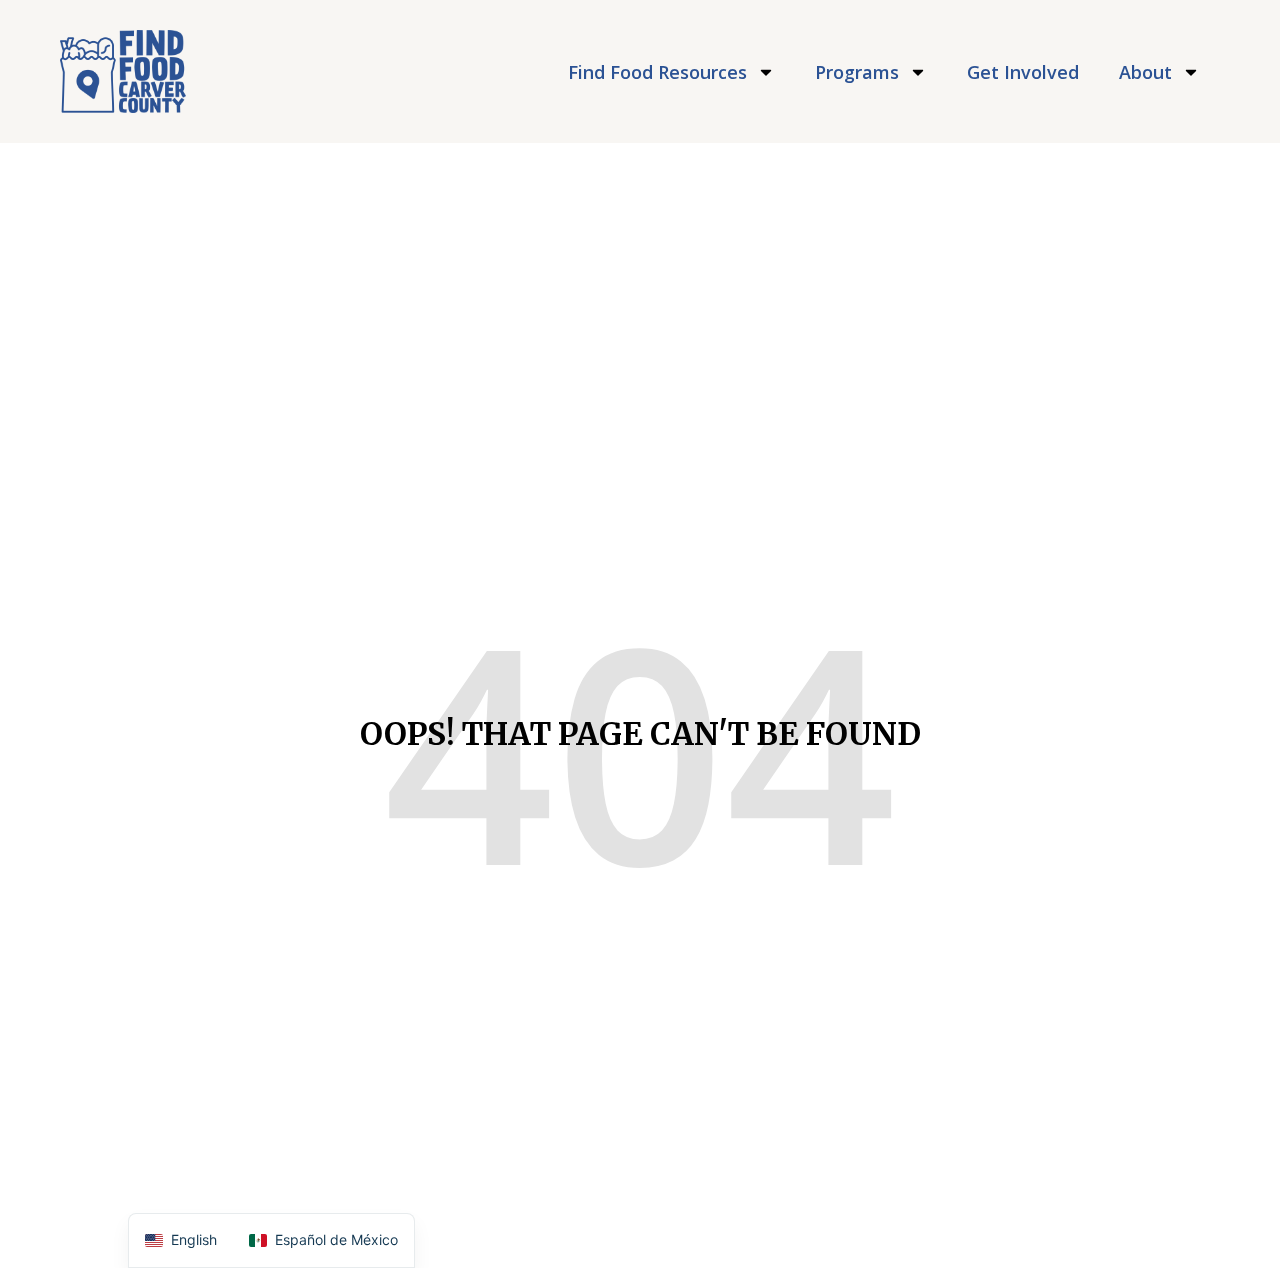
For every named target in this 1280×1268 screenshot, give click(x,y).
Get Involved (1023, 72)
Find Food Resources (657, 72)
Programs (857, 72)
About (1145, 72)
